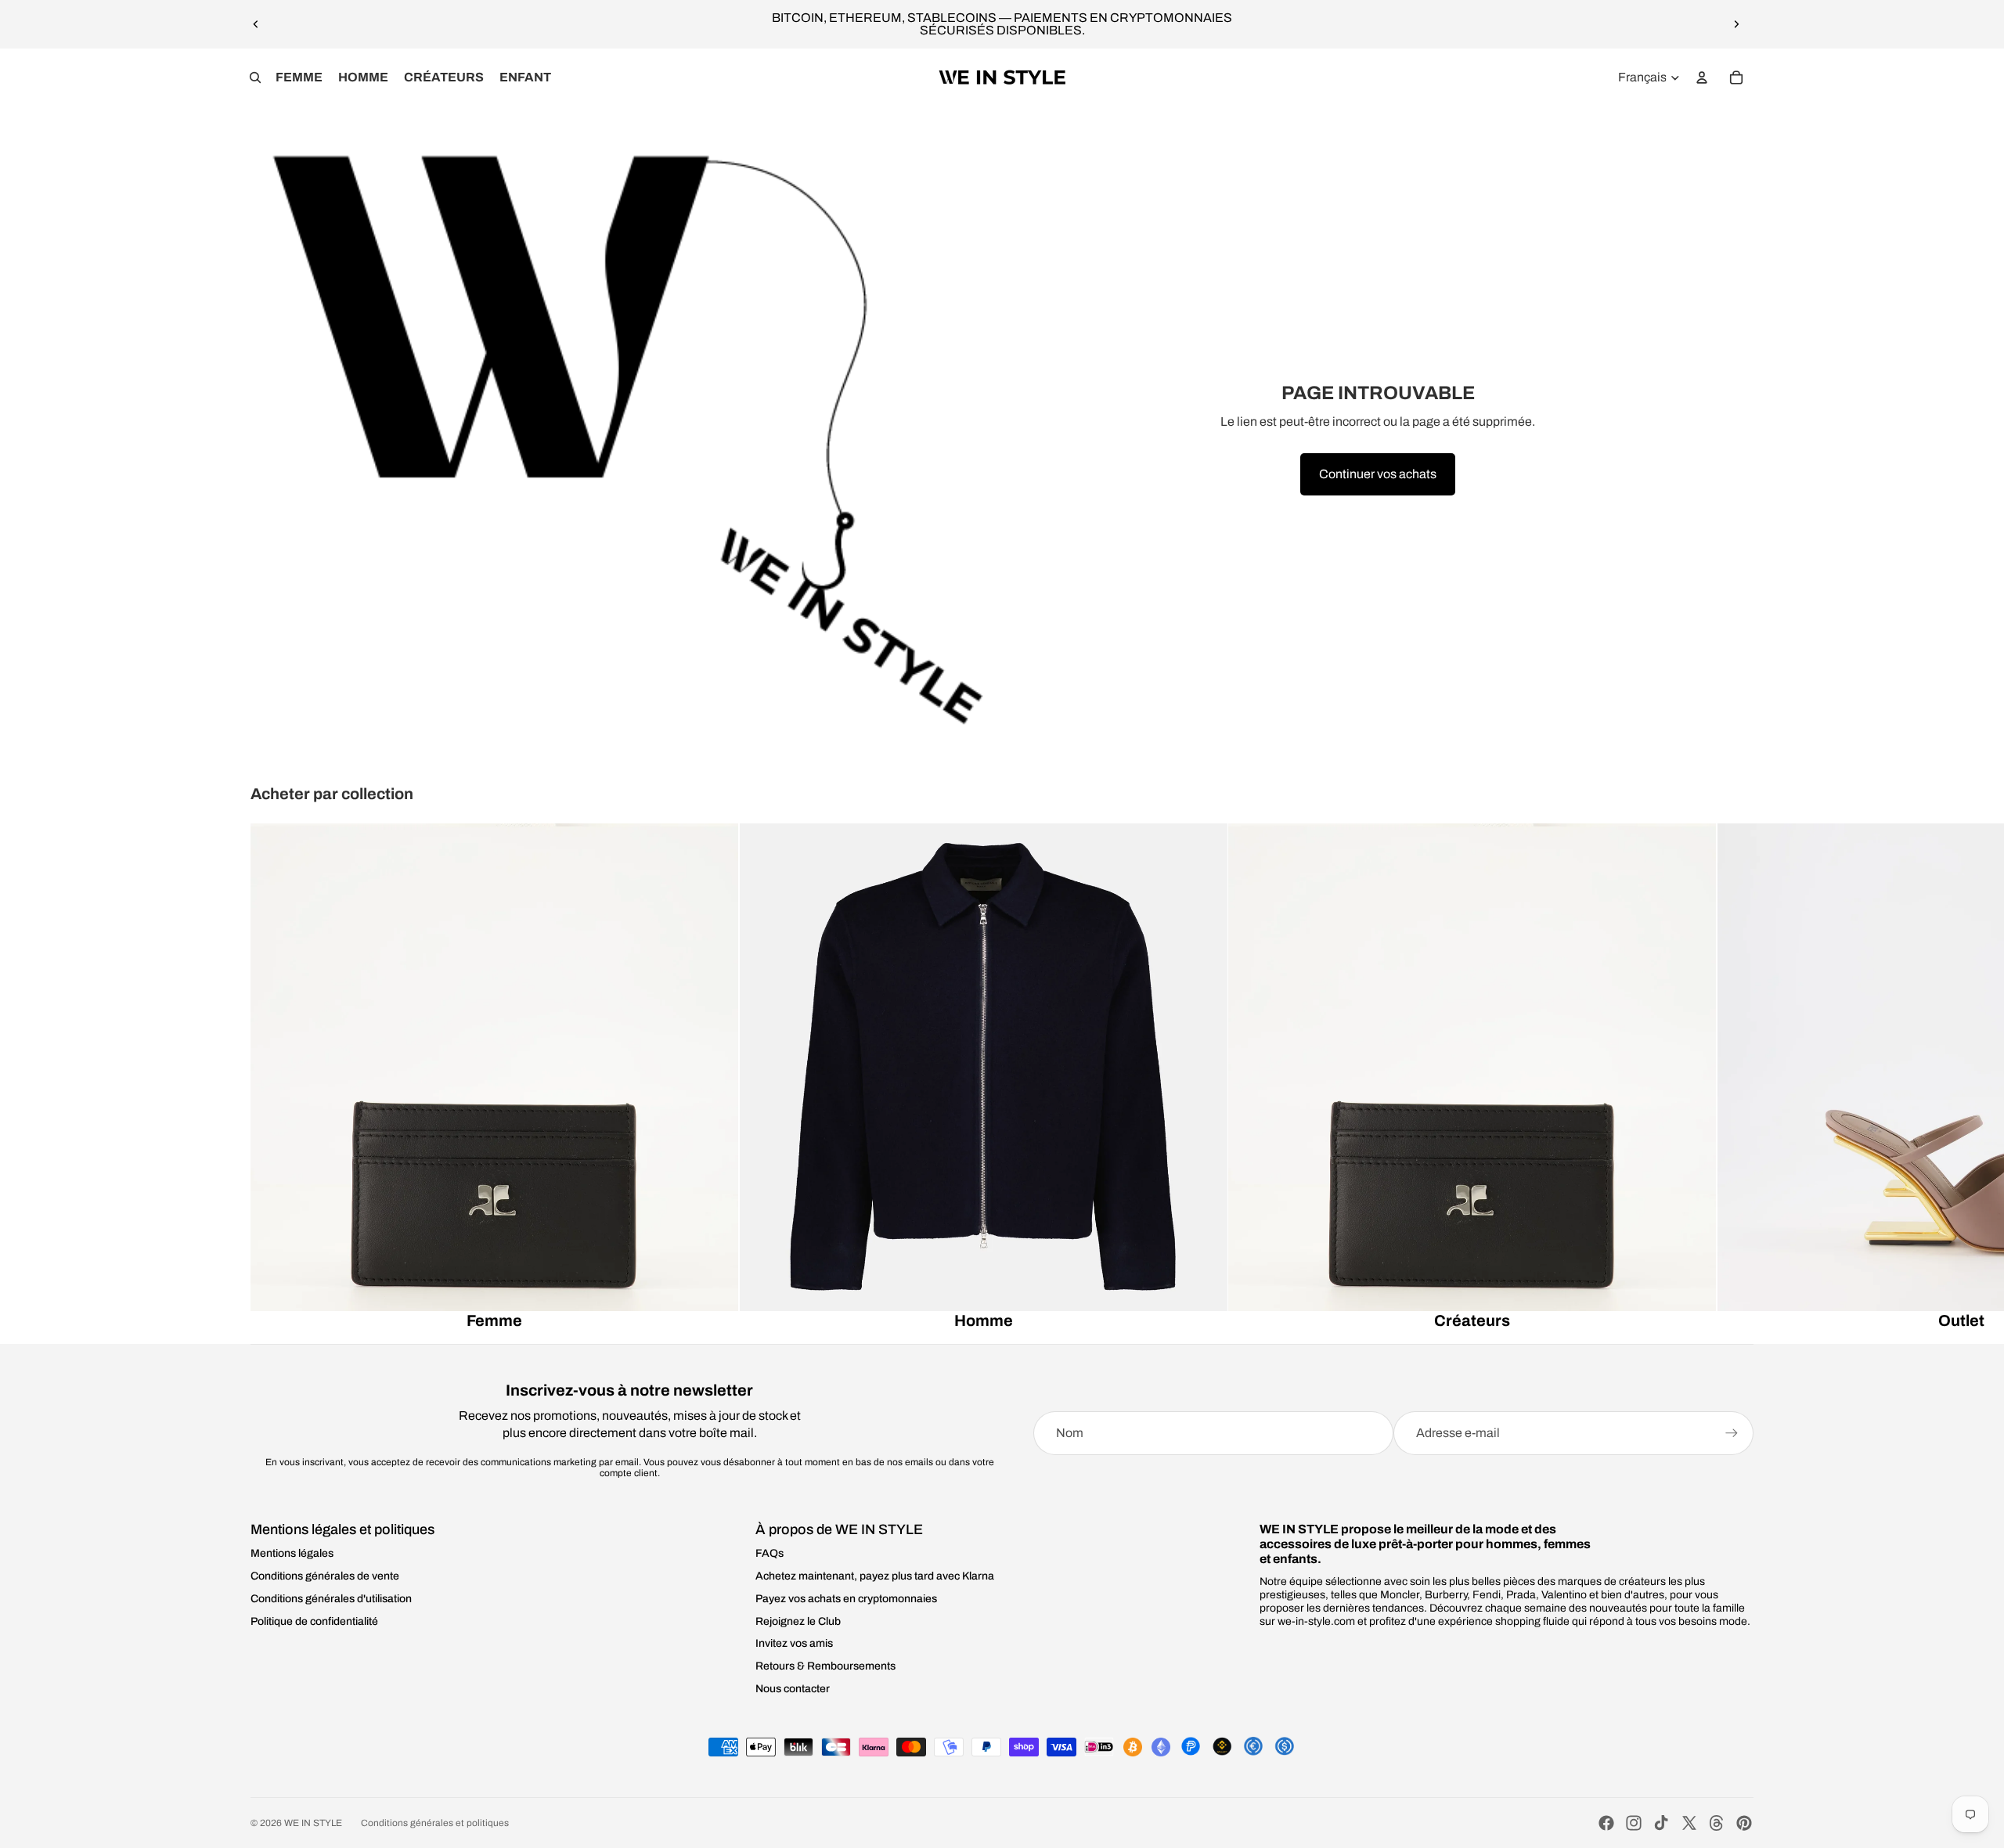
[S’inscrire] (1732, 1433)
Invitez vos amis (794, 1643)
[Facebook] (1606, 1823)
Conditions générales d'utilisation (331, 1599)
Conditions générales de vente (325, 1576)
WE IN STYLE (313, 1823)
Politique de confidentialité (314, 1621)
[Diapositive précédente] (256, 24)
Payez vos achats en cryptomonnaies (846, 1599)
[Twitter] (1689, 1823)
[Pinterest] (1744, 1823)
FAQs (770, 1553)
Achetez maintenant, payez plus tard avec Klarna (875, 1576)
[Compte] (1702, 77)
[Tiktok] (1661, 1823)
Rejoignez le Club (798, 1621)
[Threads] (1717, 1823)
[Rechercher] (255, 77)
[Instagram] (1634, 1823)
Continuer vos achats (1378, 474)
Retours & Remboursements (825, 1666)
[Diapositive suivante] (1736, 24)
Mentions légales (292, 1553)
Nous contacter (793, 1689)
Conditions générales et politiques (435, 1823)
